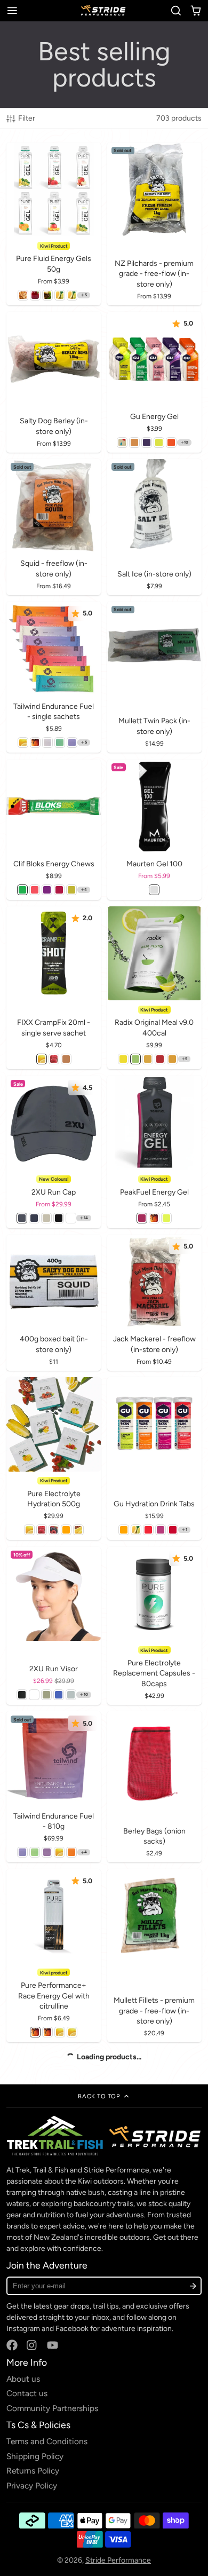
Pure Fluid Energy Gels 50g (53, 224)
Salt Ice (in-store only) (154, 527)
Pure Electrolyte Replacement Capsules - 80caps (154, 1626)
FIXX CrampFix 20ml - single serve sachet (53, 988)
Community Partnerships (52, 2408)
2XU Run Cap (53, 1152)
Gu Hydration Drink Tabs (154, 1459)
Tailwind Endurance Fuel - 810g (53, 1787)
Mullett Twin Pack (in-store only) (154, 677)
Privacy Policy (32, 2486)
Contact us (27, 2393)
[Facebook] (12, 2345)
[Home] (104, 10)
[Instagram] (32, 2345)
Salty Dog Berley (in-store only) (53, 382)
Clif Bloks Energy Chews (53, 830)
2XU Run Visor (53, 1626)
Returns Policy (33, 2471)
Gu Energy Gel (154, 382)
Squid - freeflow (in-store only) (53, 527)
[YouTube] (53, 2345)
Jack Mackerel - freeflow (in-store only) (154, 1303)
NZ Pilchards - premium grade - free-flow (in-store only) (154, 224)
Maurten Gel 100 (154, 830)
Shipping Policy (35, 2456)
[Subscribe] (193, 2286)
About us (23, 2379)
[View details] (104, 2136)
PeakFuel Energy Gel (154, 1152)
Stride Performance (118, 2560)
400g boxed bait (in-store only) (53, 1303)
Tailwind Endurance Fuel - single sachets (53, 677)
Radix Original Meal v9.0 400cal (154, 988)
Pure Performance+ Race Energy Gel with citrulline (53, 1956)
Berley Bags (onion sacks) (154, 1787)
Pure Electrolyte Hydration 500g (53, 1459)
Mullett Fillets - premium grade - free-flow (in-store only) (154, 1956)
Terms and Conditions (47, 2441)
